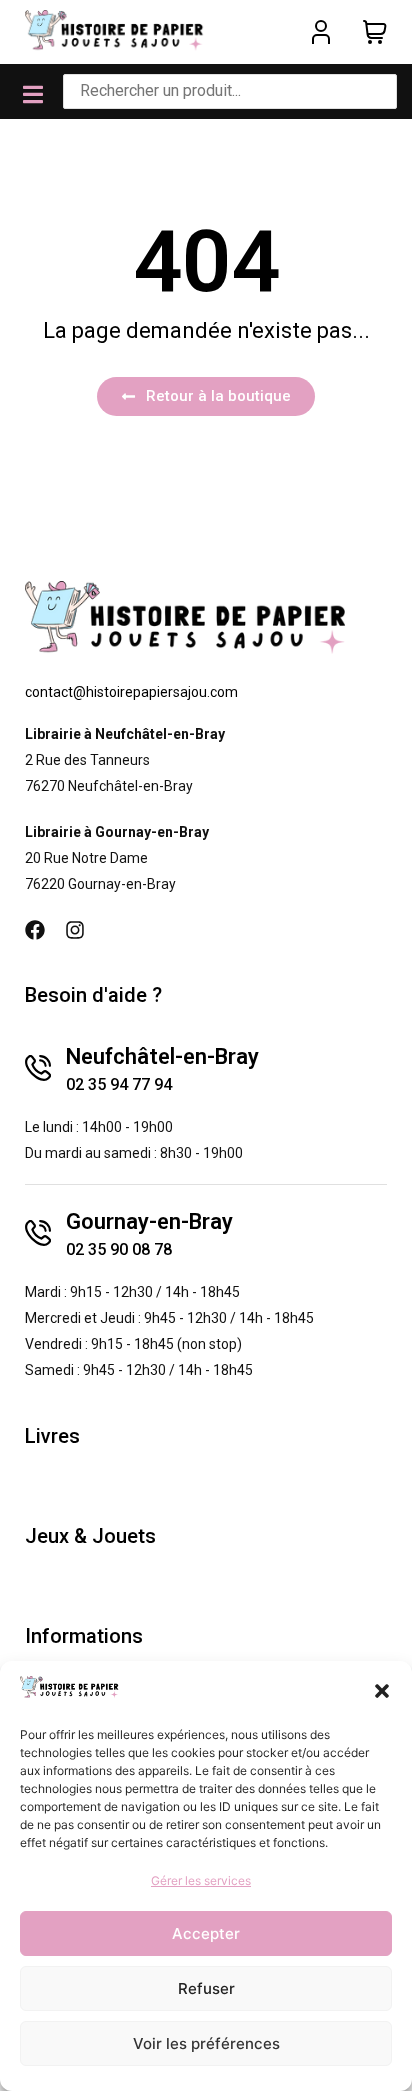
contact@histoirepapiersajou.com (131, 692)
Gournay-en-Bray (149, 1221)
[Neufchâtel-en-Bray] (38, 1068)
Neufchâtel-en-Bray (162, 1056)
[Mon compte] (321, 32)
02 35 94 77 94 (119, 1084)
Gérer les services (201, 1880)
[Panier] (375, 32)
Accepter (206, 1933)
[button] (382, 1691)
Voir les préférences (206, 2043)
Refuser (206, 1988)
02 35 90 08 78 (119, 1249)
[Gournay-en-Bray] (38, 1233)
